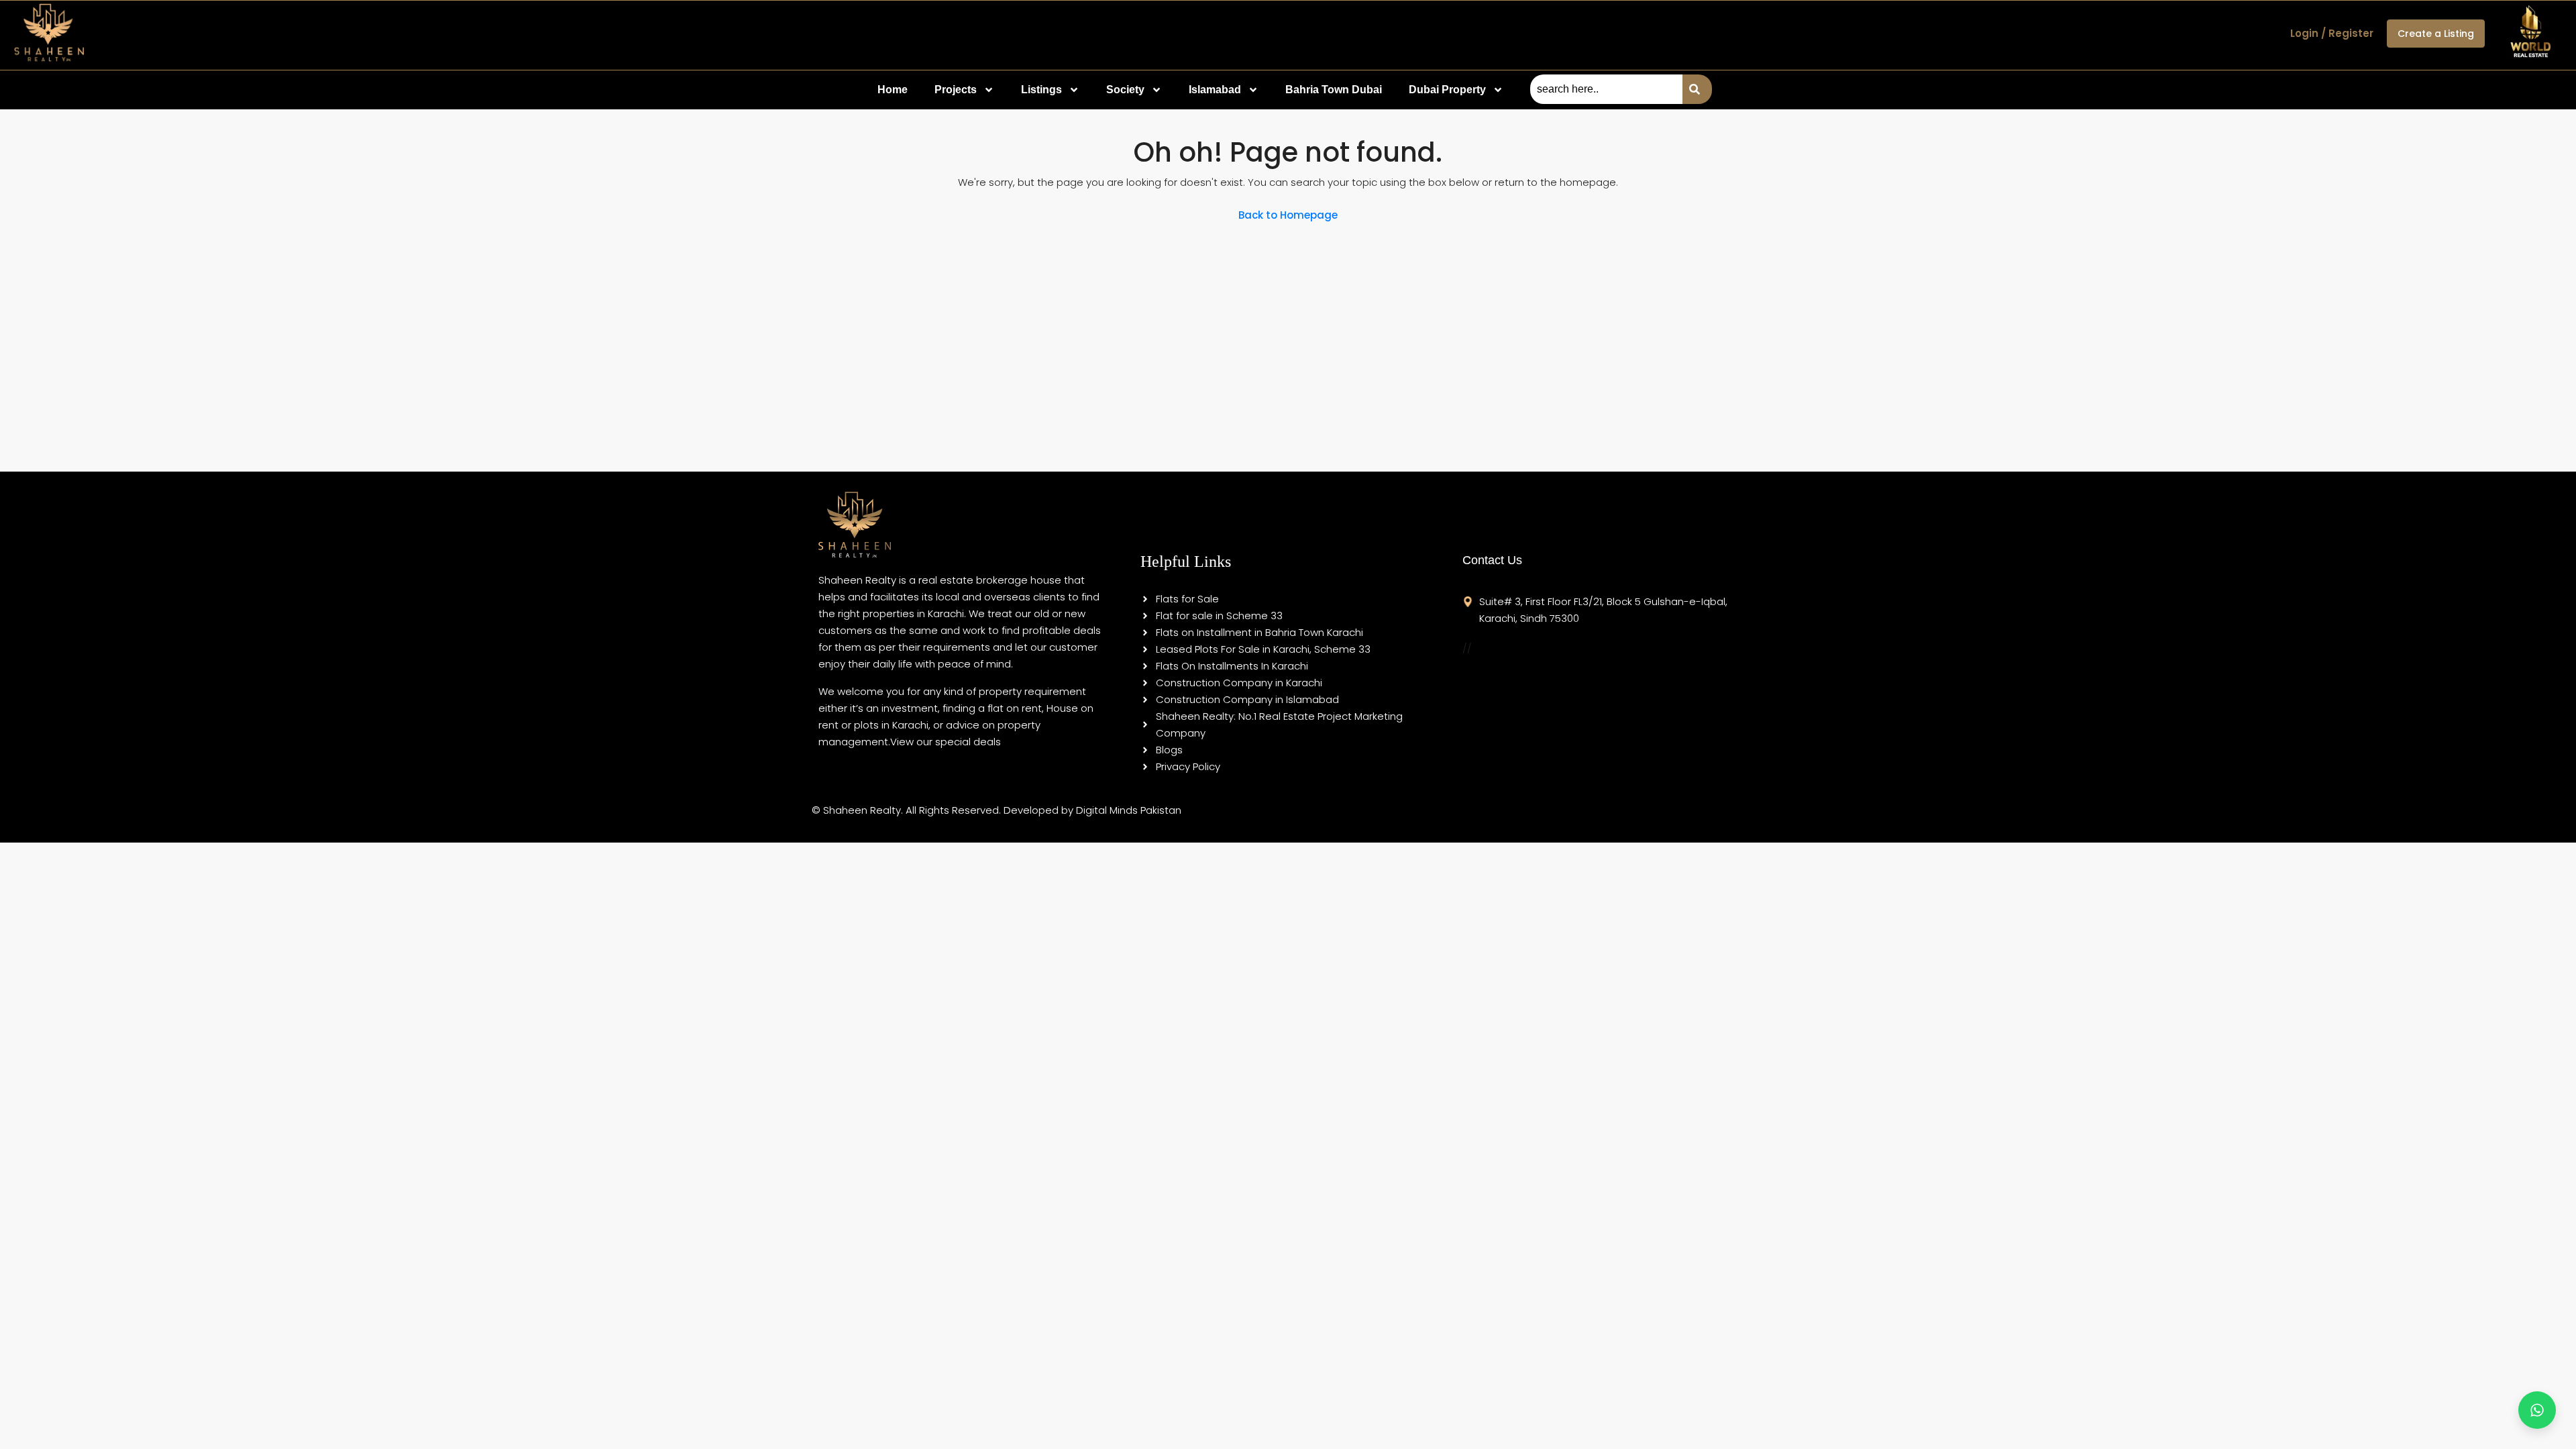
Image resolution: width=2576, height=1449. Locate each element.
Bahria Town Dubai (1334, 90)
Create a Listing (2436, 34)
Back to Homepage (1288, 215)
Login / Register (2332, 33)
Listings (1041, 90)
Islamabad (1215, 90)
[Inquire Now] (2537, 1410)
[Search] (1697, 89)
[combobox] (1606, 89)
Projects (956, 90)
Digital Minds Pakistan (1129, 810)
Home (893, 90)
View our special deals (946, 742)
